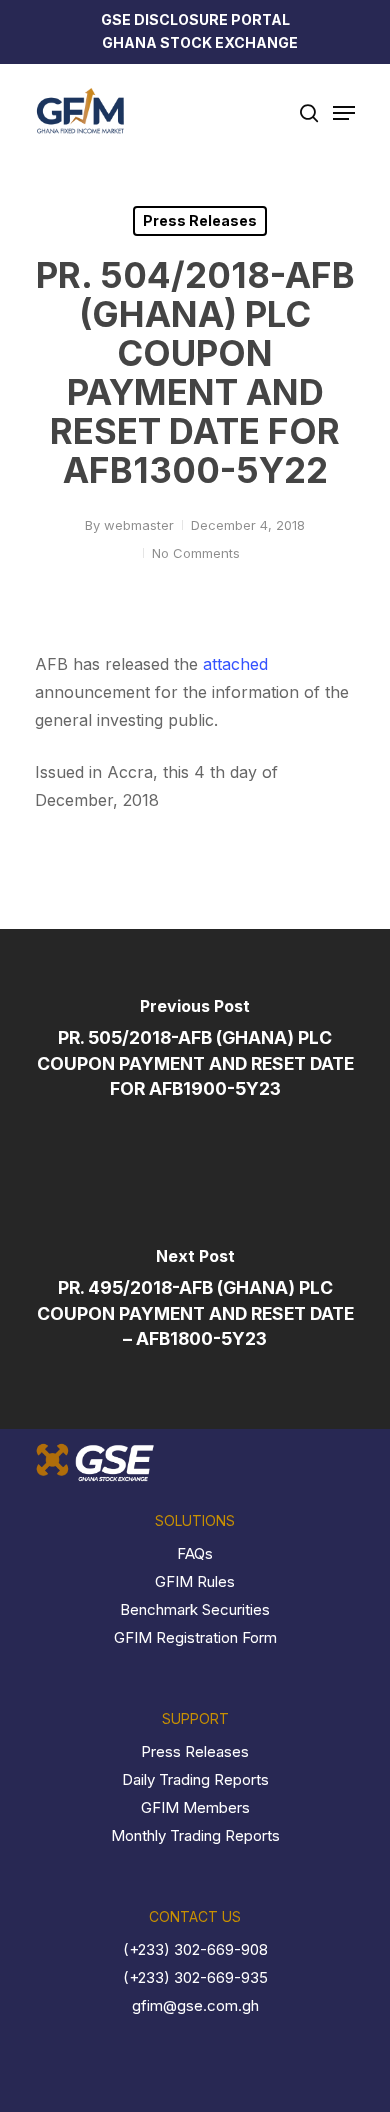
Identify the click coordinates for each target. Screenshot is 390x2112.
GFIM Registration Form (195, 1637)
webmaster (139, 525)
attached (235, 664)
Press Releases (200, 220)
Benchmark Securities (195, 1609)
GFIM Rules (195, 1581)
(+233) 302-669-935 (195, 1977)
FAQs (195, 1553)
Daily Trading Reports (195, 1779)
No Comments (196, 553)
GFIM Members (195, 1807)
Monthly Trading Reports (195, 1835)
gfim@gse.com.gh (195, 2005)
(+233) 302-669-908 (195, 1949)
